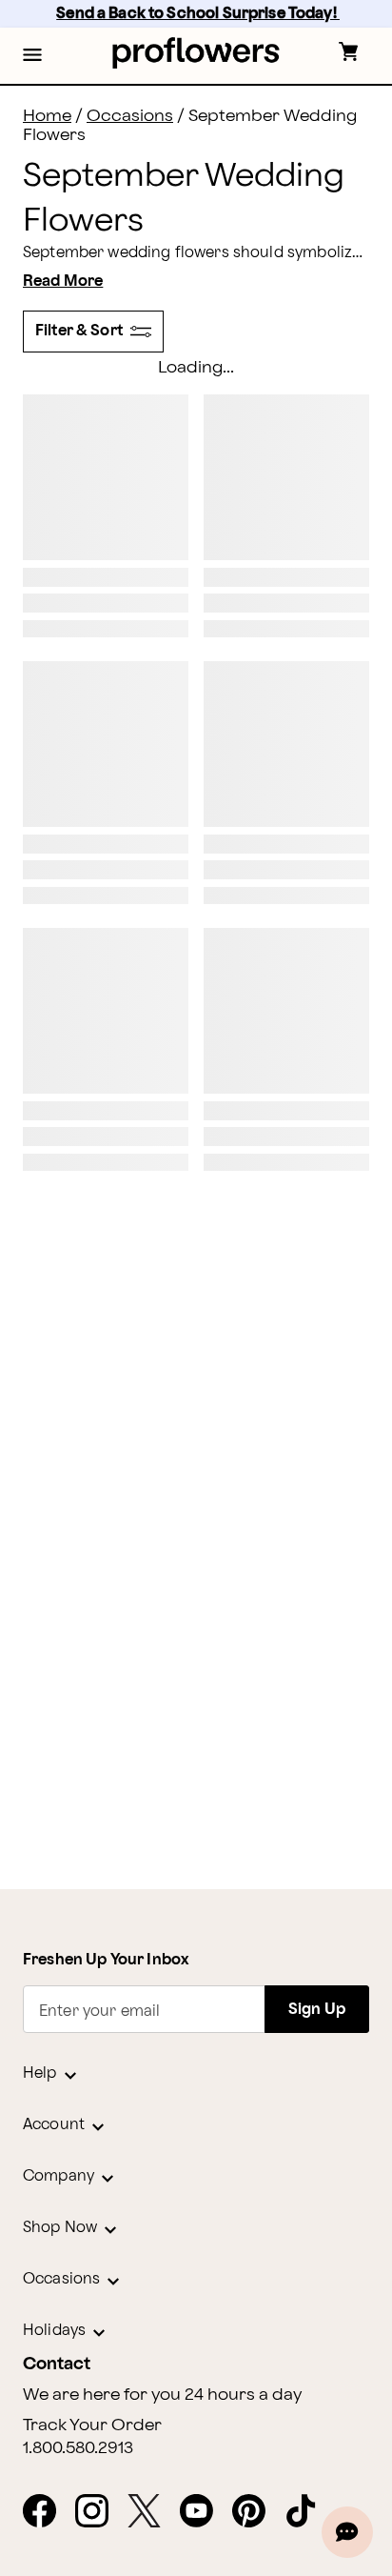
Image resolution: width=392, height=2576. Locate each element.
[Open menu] (32, 56)
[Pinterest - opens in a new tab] (256, 2512)
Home (47, 116)
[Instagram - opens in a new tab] (99, 2512)
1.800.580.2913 (78, 2448)
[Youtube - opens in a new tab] (204, 2512)
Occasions (130, 116)
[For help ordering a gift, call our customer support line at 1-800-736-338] (196, 53)
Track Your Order (92, 2425)
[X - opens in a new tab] (152, 2512)
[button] (32, 56)
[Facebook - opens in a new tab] (47, 2512)
